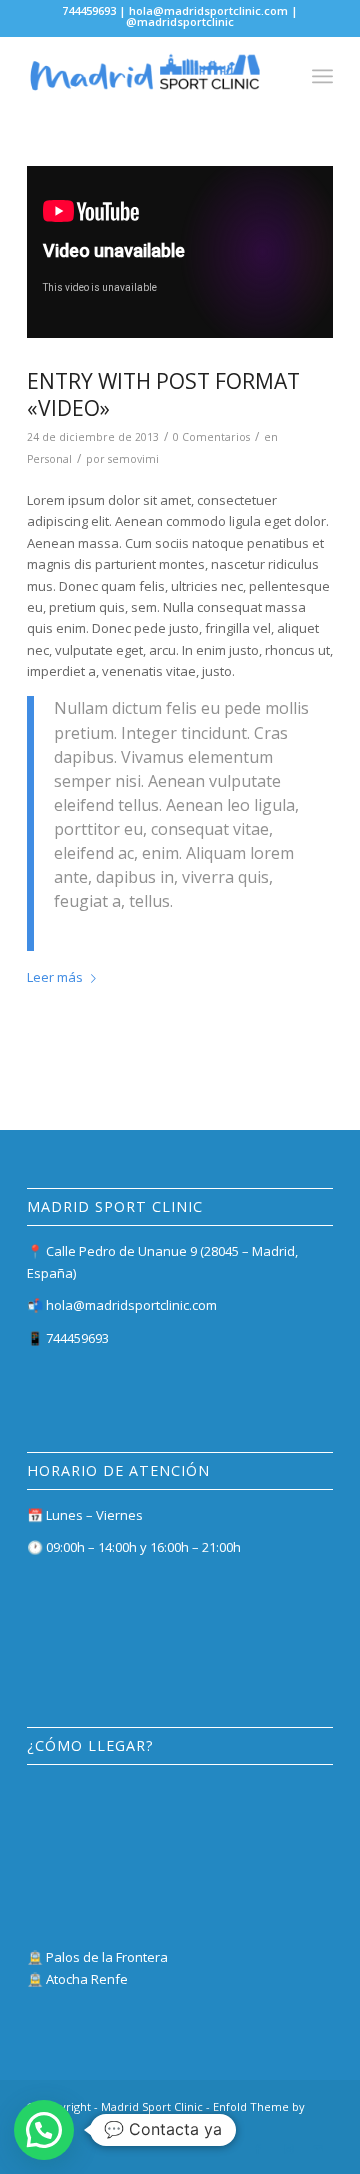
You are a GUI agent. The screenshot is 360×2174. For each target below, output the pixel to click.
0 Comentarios (211, 437)
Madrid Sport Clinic (152, 2106)
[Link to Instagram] (288, 2149)
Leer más (55, 977)
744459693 (77, 1338)
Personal (49, 459)
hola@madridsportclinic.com (131, 1305)
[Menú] (322, 76)
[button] (44, 2130)
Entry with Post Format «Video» (163, 394)
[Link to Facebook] (258, 2149)
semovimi (133, 459)
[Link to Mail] (318, 2149)
